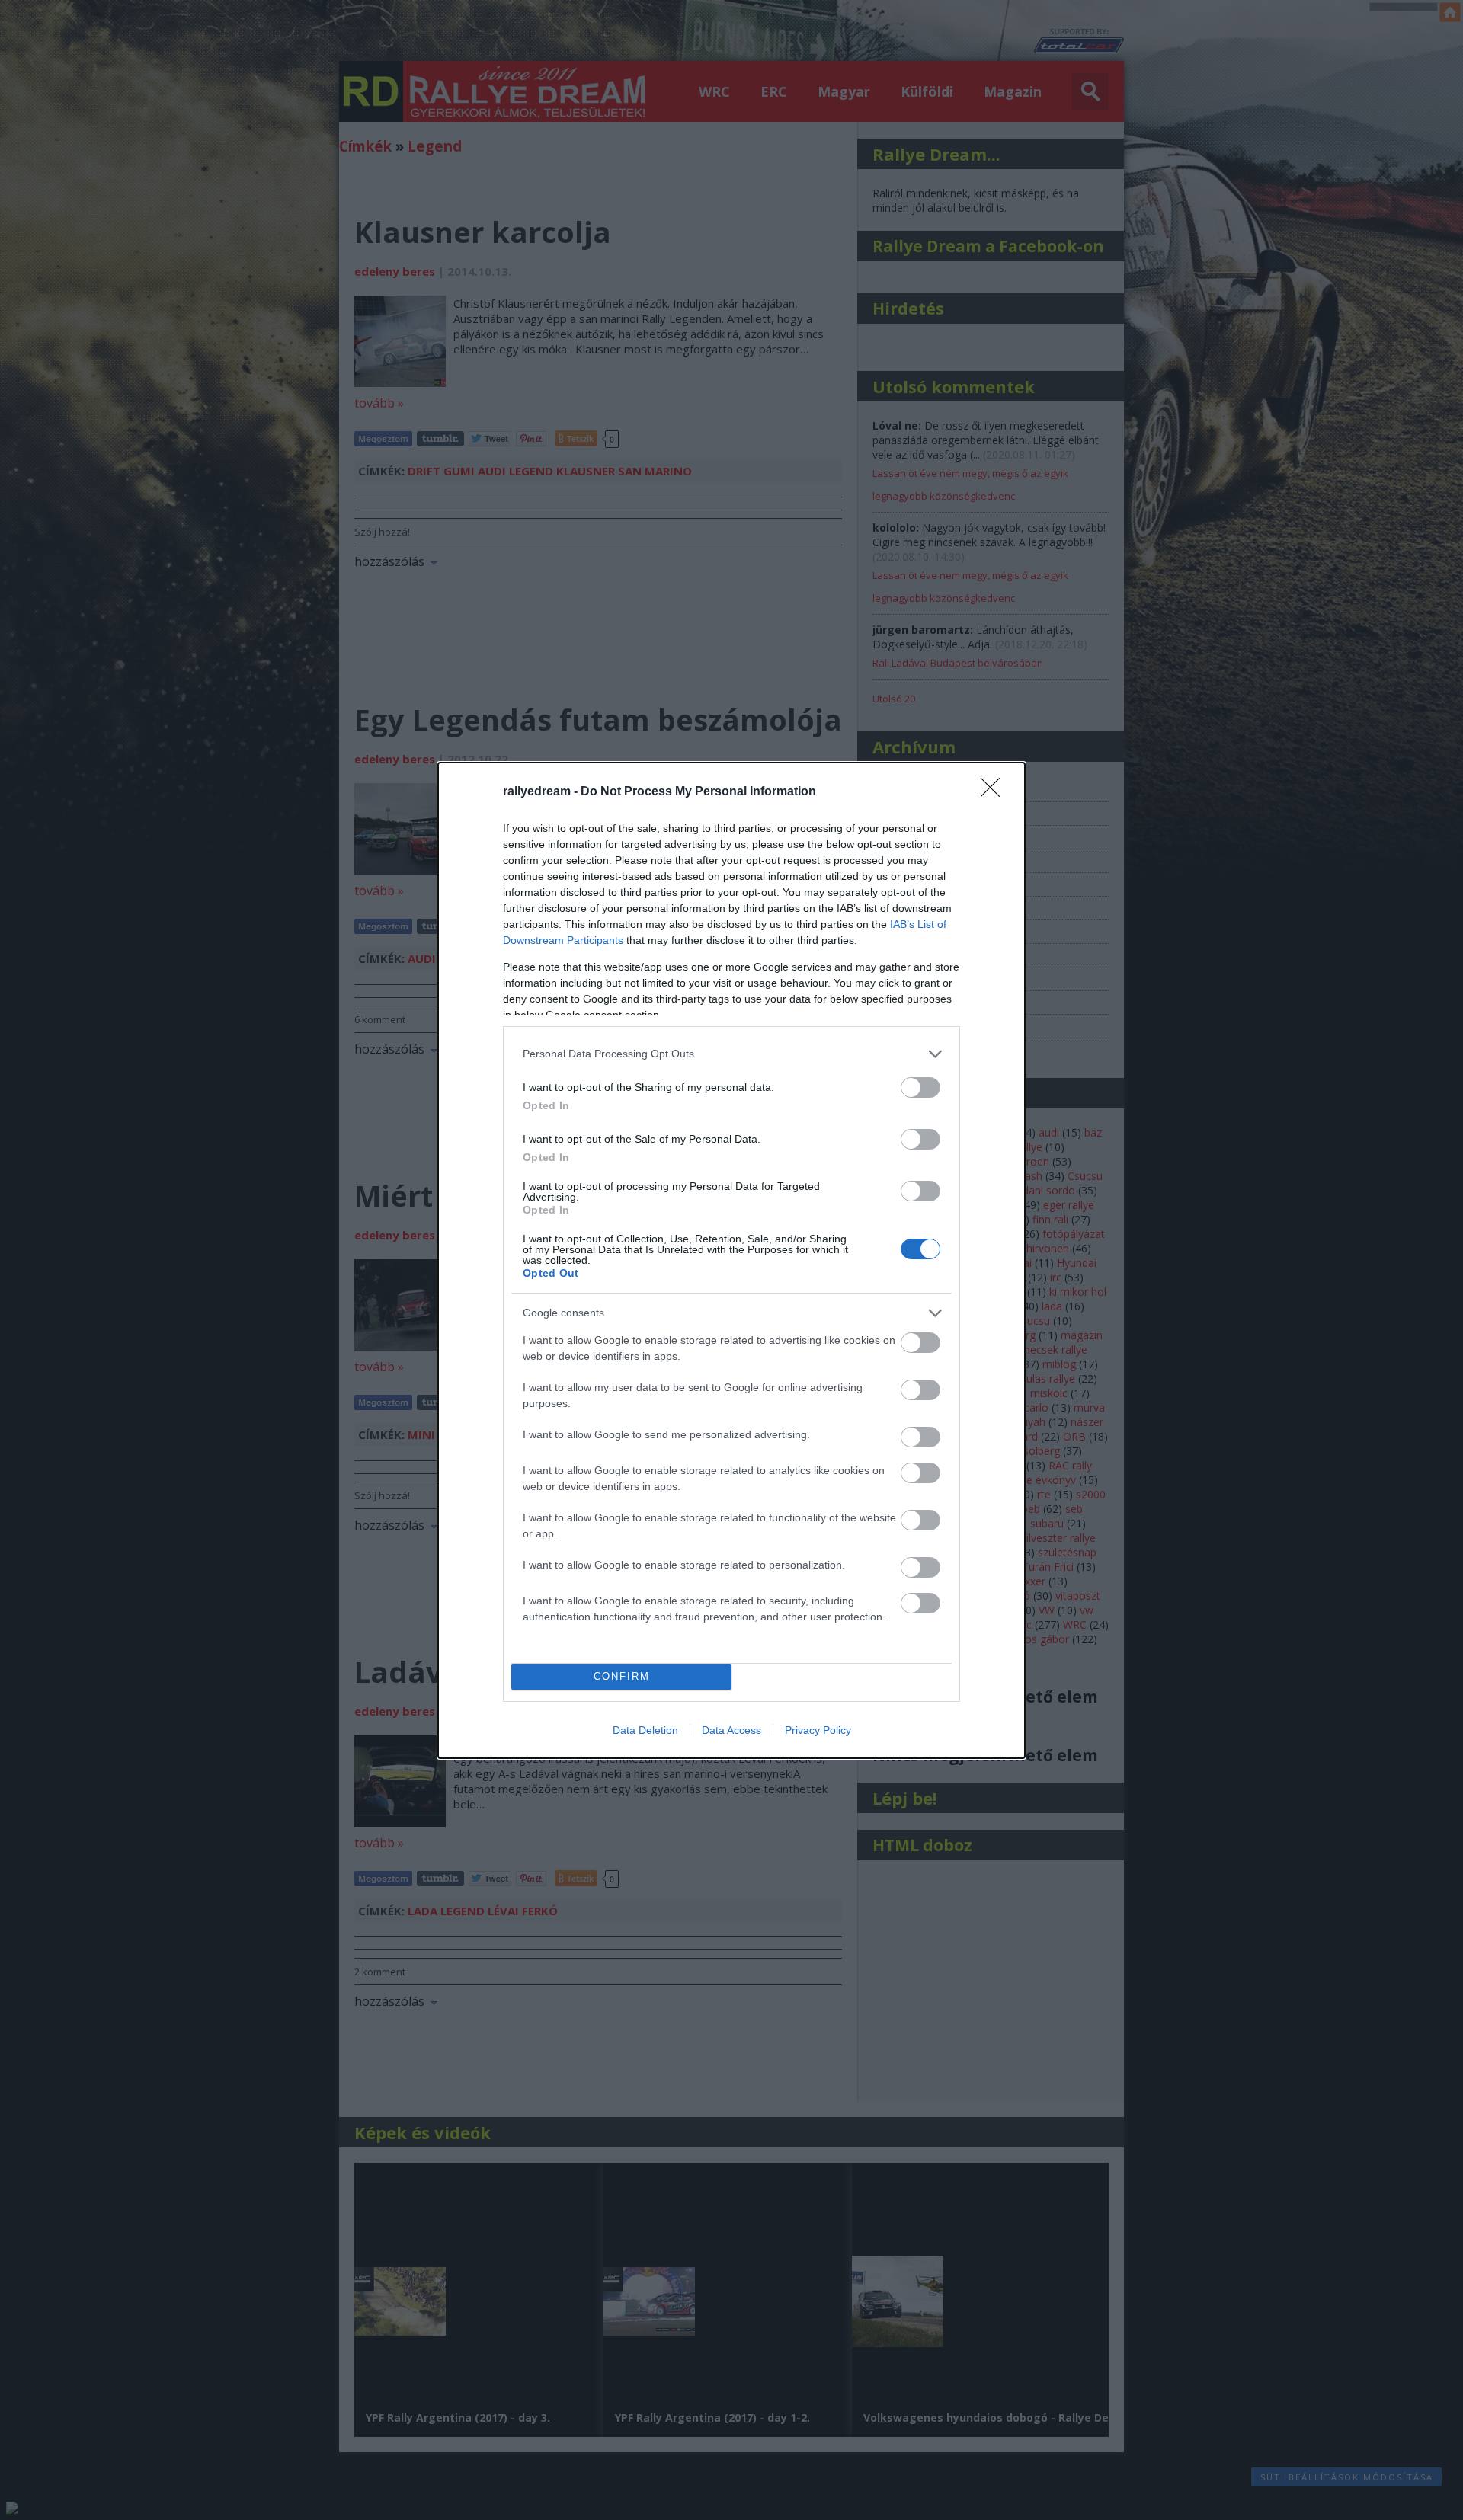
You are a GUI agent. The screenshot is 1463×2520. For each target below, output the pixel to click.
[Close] (995, 792)
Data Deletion (645, 1730)
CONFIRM (622, 1676)
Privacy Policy (818, 1730)
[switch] (920, 1087)
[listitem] (731, 1054)
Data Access (731, 1730)
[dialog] (731, 1260)
